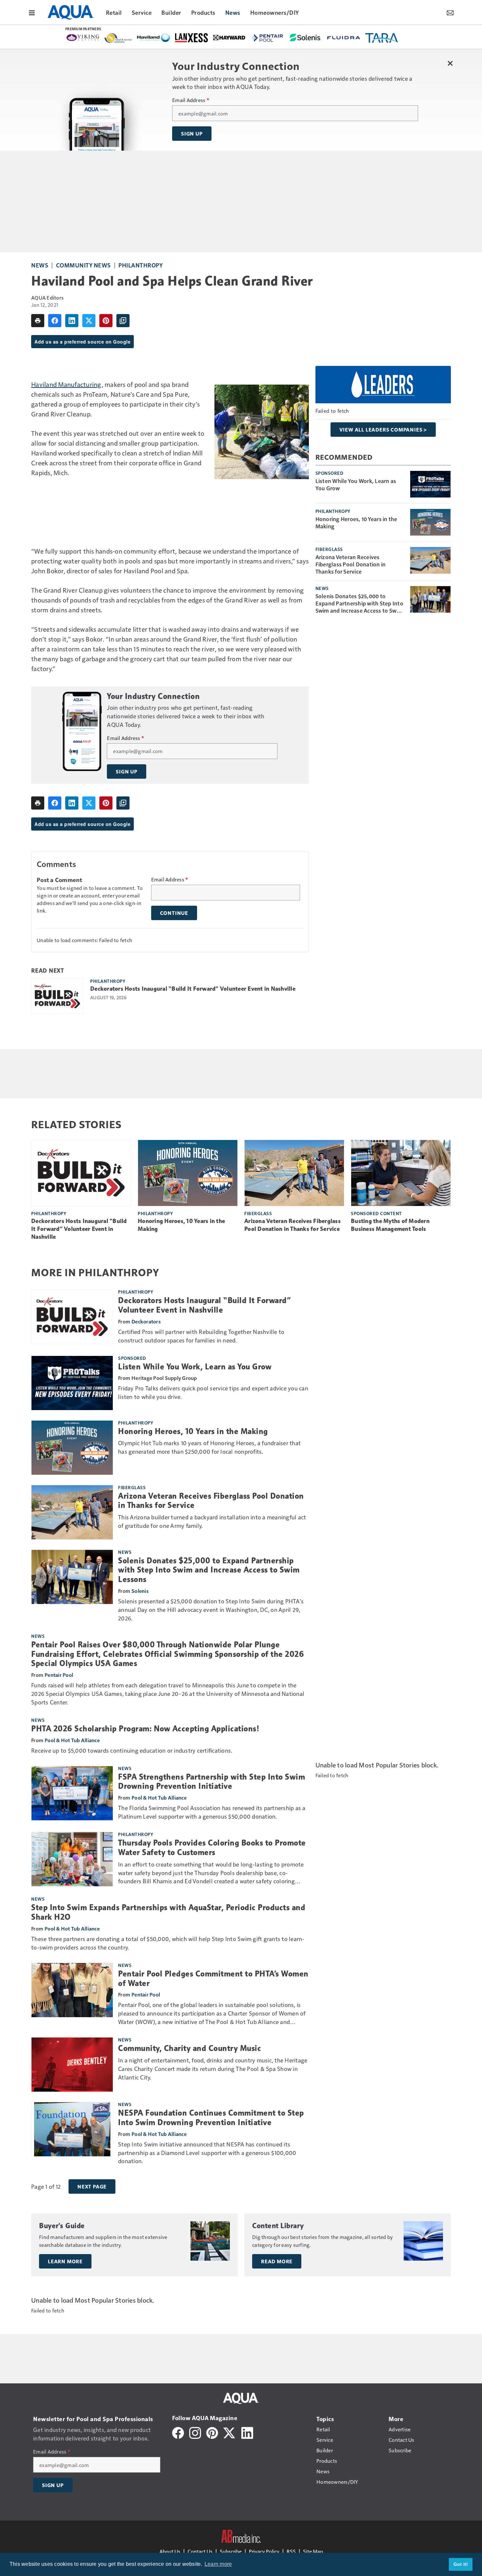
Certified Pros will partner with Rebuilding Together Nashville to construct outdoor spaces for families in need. (201, 1336)
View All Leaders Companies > (383, 430)
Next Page (92, 2186)
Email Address (191, 100)
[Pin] (106, 321)
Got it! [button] (461, 2564)
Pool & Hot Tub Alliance (72, 1740)
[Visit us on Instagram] (195, 2432)
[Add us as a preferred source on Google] (123, 321)
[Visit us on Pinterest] (212, 2432)
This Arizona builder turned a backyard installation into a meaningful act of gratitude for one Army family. (212, 1521)
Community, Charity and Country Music (190, 2048)
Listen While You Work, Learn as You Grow (356, 484)
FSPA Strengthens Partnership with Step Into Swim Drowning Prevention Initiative (211, 1782)
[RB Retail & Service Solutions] (118, 38)
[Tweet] (89, 321)
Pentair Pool (59, 1675)
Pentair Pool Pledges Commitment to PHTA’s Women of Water (213, 1979)
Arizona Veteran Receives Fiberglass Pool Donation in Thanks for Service (351, 564)
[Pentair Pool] (268, 38)
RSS (291, 2551)
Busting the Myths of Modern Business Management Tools (390, 1225)
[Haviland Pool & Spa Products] (153, 38)
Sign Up (192, 134)
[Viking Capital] (83, 37)
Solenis (140, 1591)
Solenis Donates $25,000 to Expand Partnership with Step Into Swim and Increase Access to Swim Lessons (359, 603)
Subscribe (231, 2551)
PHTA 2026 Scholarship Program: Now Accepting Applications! (145, 1729)
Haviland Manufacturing (66, 384)
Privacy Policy (264, 2551)
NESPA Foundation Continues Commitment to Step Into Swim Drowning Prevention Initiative (211, 2118)
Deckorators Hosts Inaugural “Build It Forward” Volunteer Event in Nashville (193, 989)
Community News (83, 265)
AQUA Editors (47, 297)
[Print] (38, 321)
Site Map (313, 2551)
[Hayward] (230, 37)
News (40, 265)
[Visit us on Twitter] (230, 2432)
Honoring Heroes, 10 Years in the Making (356, 522)
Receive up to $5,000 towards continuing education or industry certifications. (132, 1750)
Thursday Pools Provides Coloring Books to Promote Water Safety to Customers (212, 1848)
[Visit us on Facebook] (178, 2432)
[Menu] (32, 12)
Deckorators (146, 1321)
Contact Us (200, 2551)
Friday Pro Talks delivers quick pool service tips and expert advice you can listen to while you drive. (213, 1392)
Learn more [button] (218, 2564)
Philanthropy (141, 265)
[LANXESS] (191, 38)
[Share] (55, 321)
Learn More (65, 2261)
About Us (170, 2551)
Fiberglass (329, 549)
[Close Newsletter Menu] (450, 63)
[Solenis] (306, 38)
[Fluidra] (344, 37)
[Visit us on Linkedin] (247, 2432)
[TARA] (382, 38)
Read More (277, 2261)
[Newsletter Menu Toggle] (450, 12)
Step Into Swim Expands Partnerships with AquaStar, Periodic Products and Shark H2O (168, 1912)
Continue (174, 913)
